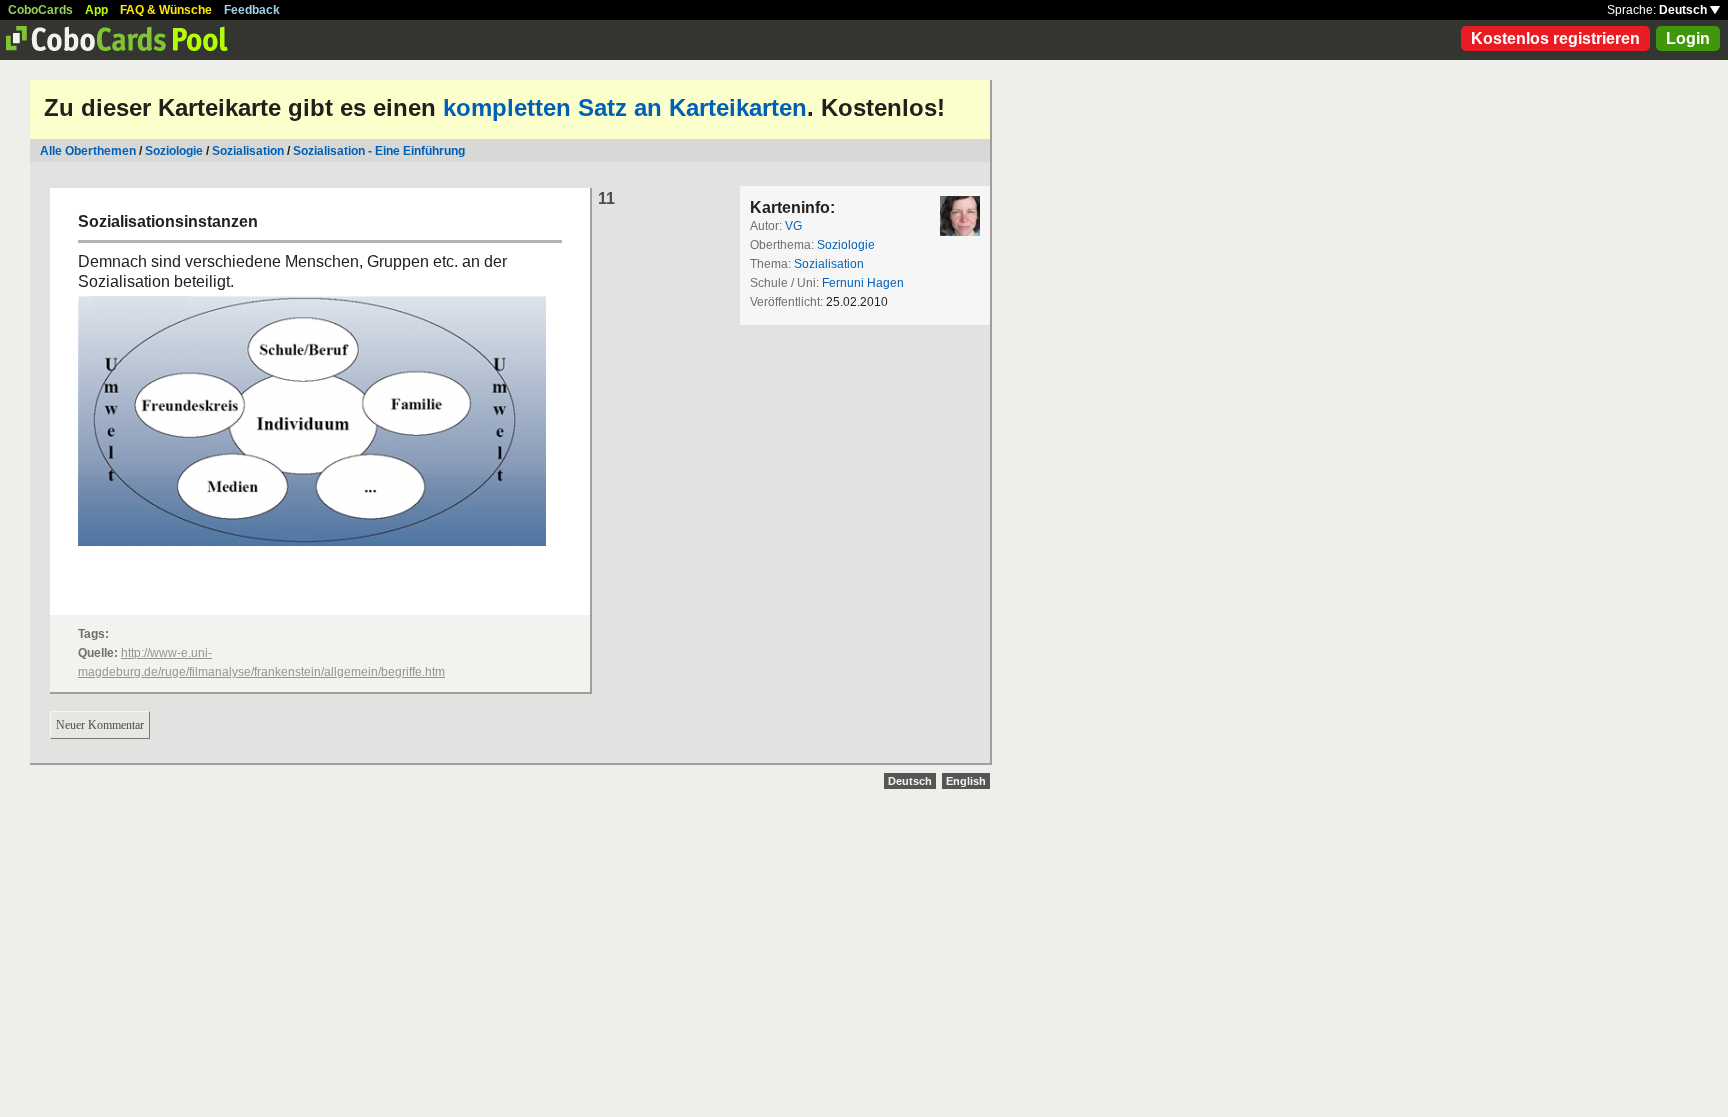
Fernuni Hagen (863, 283)
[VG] (960, 216)
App (96, 10)
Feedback (252, 10)
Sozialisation (249, 151)
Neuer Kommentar (100, 725)
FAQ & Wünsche (166, 10)
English (966, 781)
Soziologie (174, 151)
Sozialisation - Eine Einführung (379, 151)
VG (793, 226)
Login (1688, 38)
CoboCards (40, 10)
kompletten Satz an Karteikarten (625, 107)
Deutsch (1684, 10)
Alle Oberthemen (88, 151)
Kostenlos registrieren (1555, 38)
